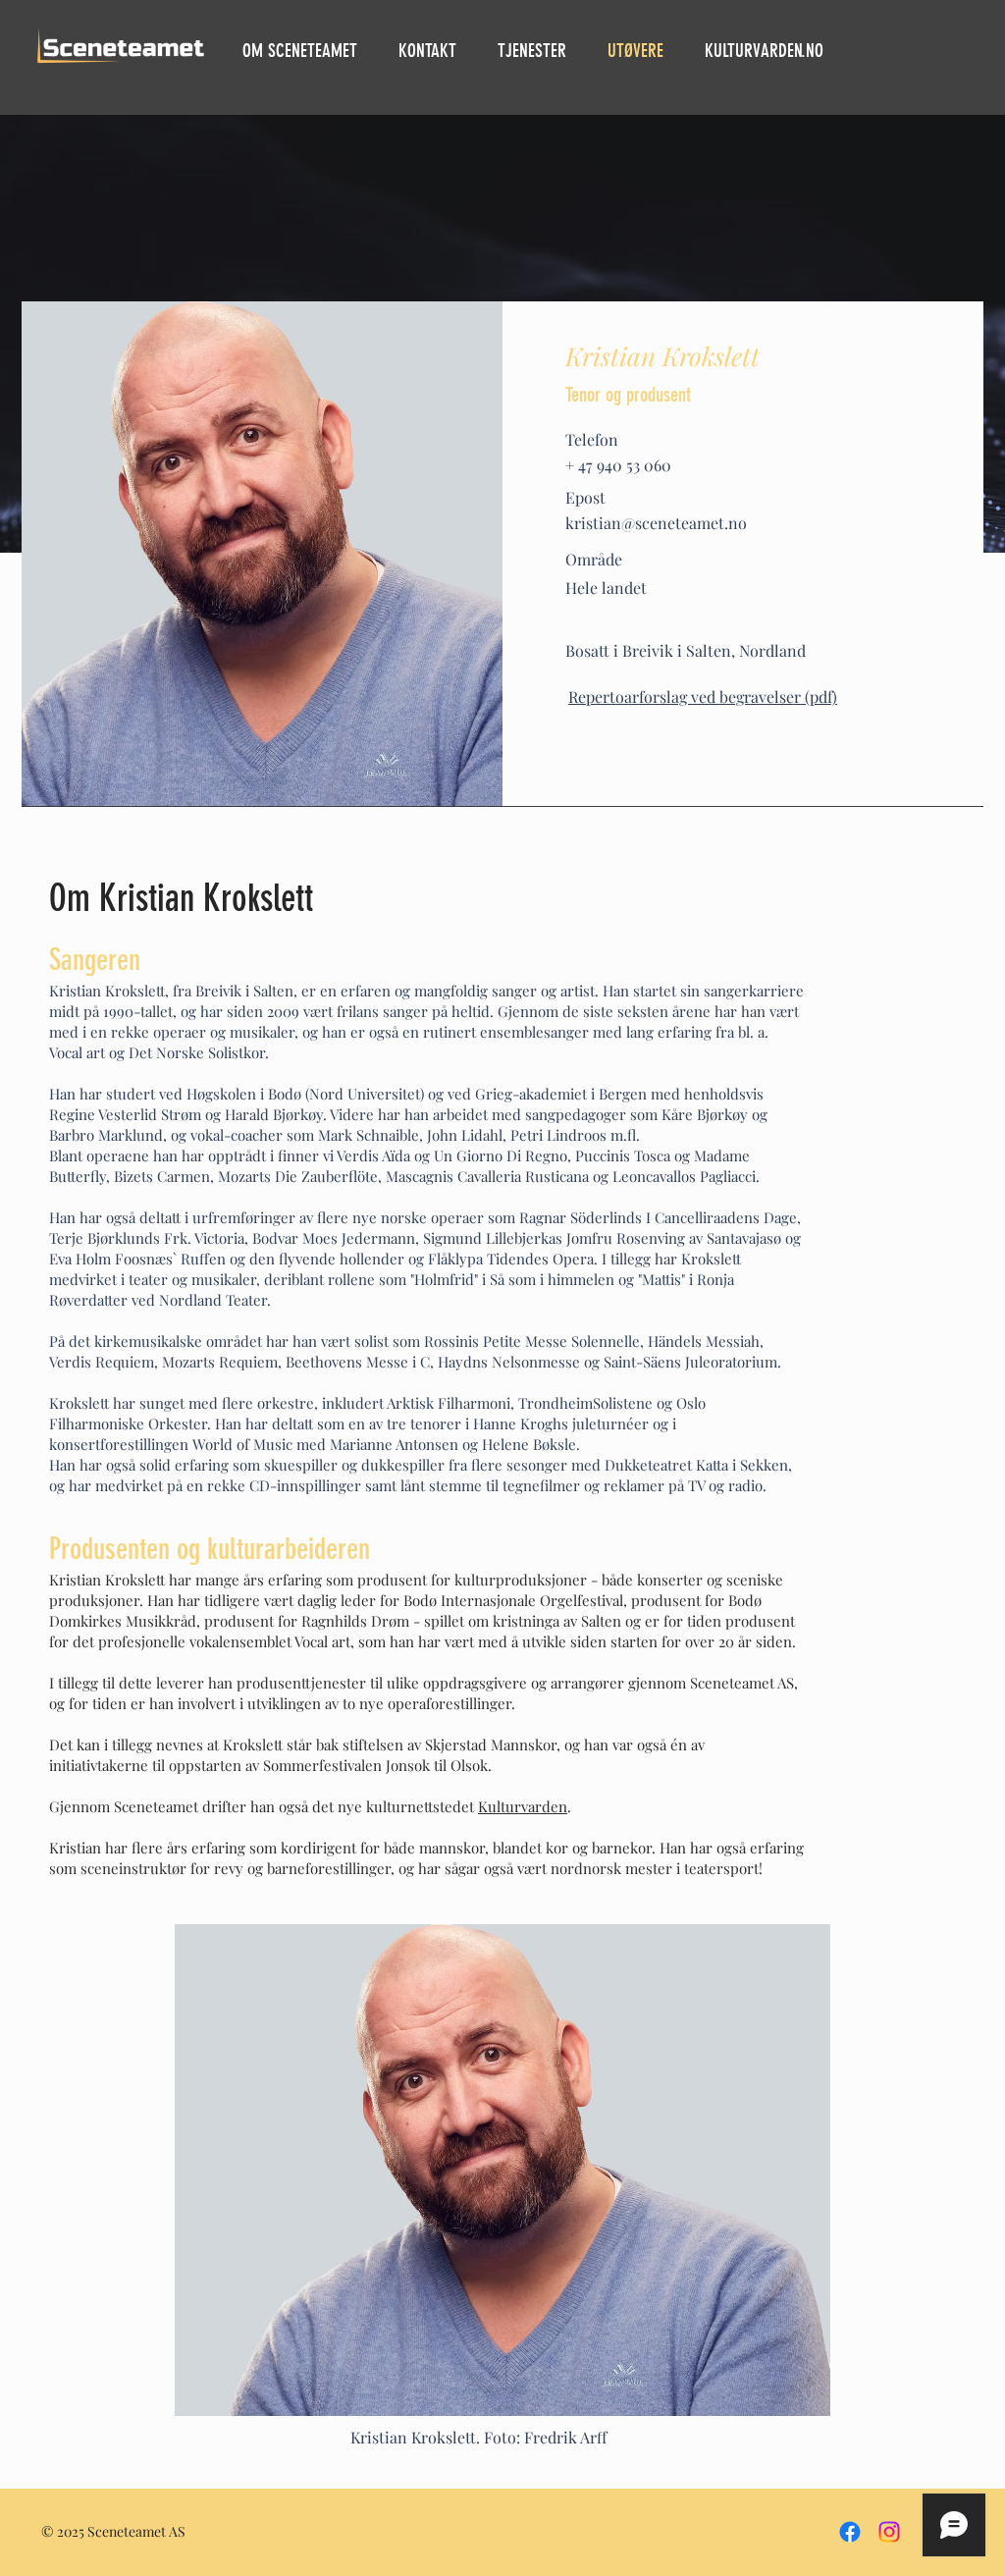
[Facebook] (850, 2532)
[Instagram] (889, 2532)
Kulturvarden (523, 1806)
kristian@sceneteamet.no (656, 523)
